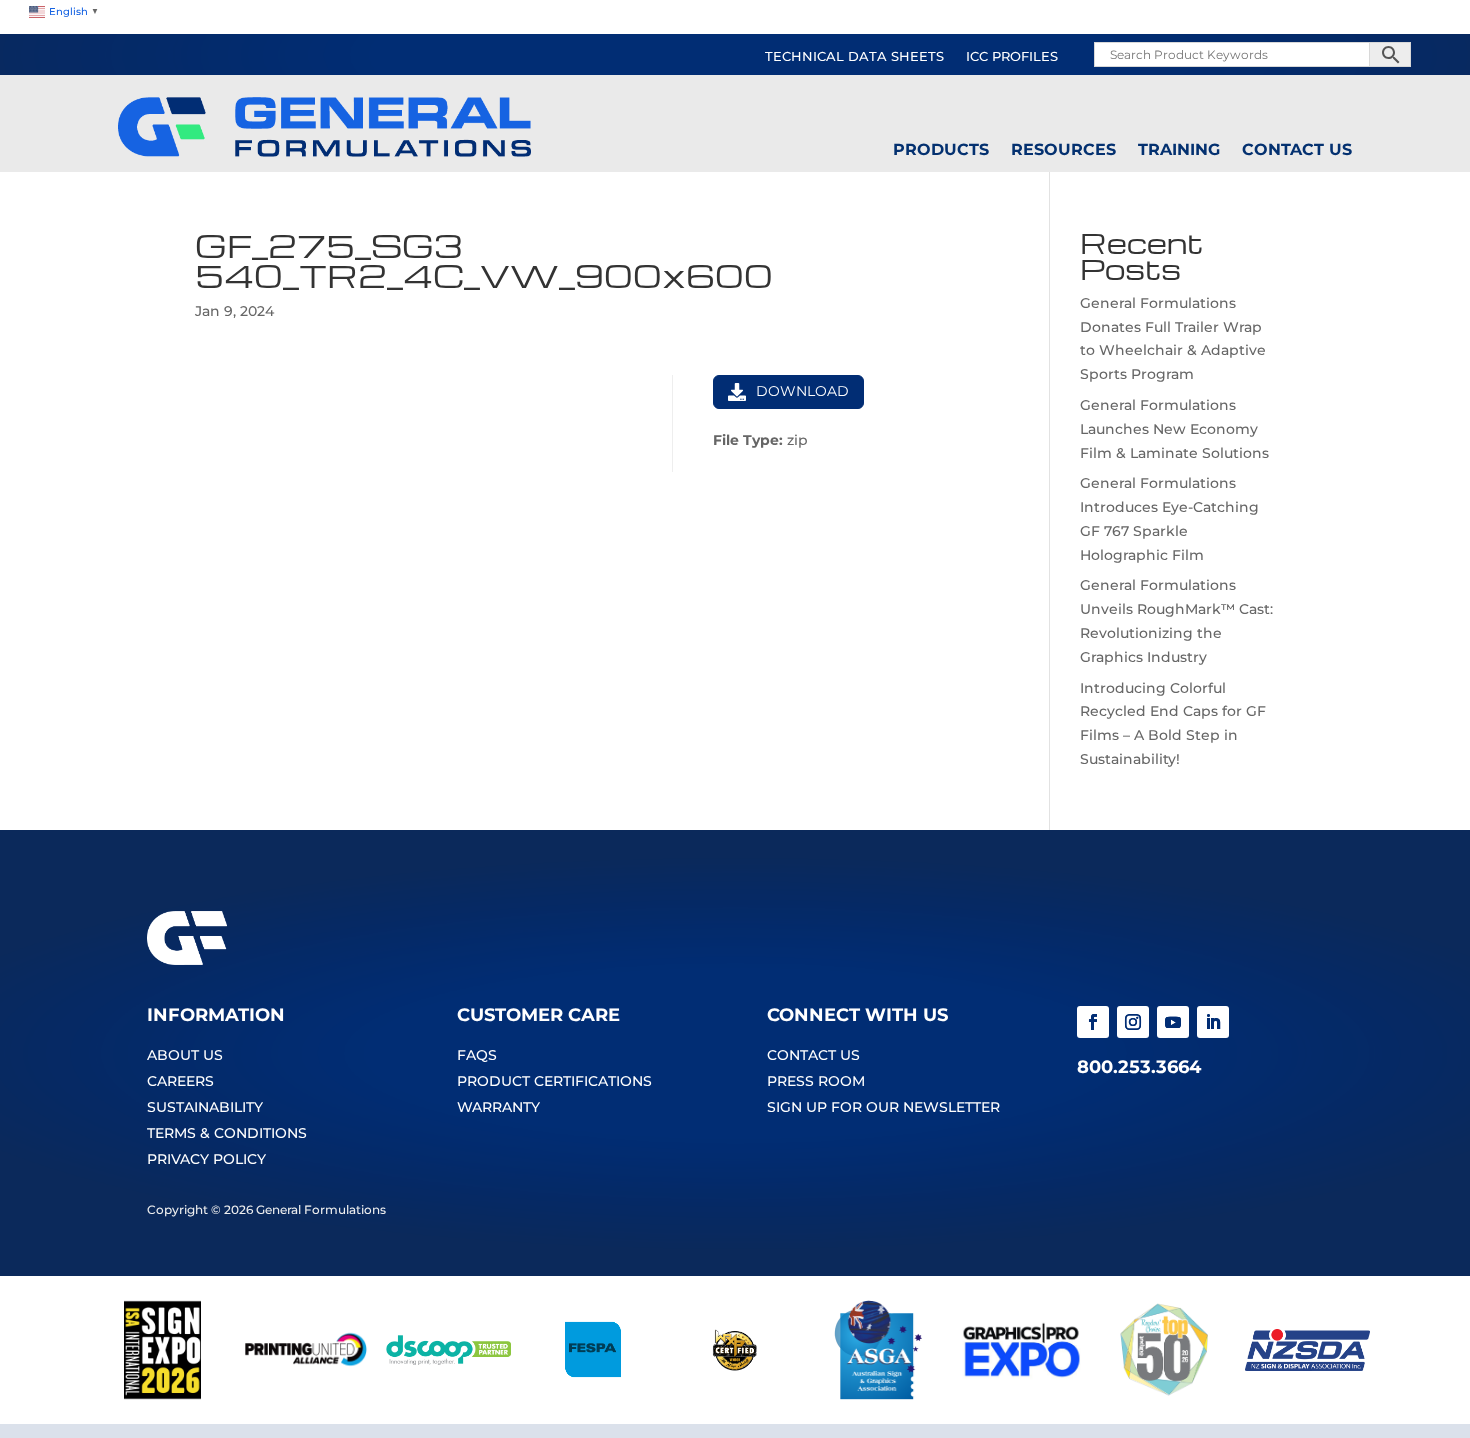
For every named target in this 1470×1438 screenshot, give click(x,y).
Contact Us (1297, 150)
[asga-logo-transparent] (878, 1395)
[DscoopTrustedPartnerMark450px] (448, 1395)
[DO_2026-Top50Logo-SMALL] (1164, 1395)
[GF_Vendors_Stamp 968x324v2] (734, 1395)
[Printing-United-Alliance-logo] (305, 1395)
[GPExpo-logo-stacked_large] (1021, 1395)
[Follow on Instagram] (1133, 1022)
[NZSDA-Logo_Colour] (1307, 1395)
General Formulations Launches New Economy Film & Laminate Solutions (1174, 429)
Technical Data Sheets (854, 57)
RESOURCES (1063, 150)
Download (802, 391)
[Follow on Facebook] (1093, 1022)
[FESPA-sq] (591, 1395)
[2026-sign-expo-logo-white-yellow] (162, 1395)
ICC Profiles (1012, 57)
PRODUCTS (941, 150)
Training (1179, 150)
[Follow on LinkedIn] (1213, 1022)
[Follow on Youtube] (1173, 1022)
